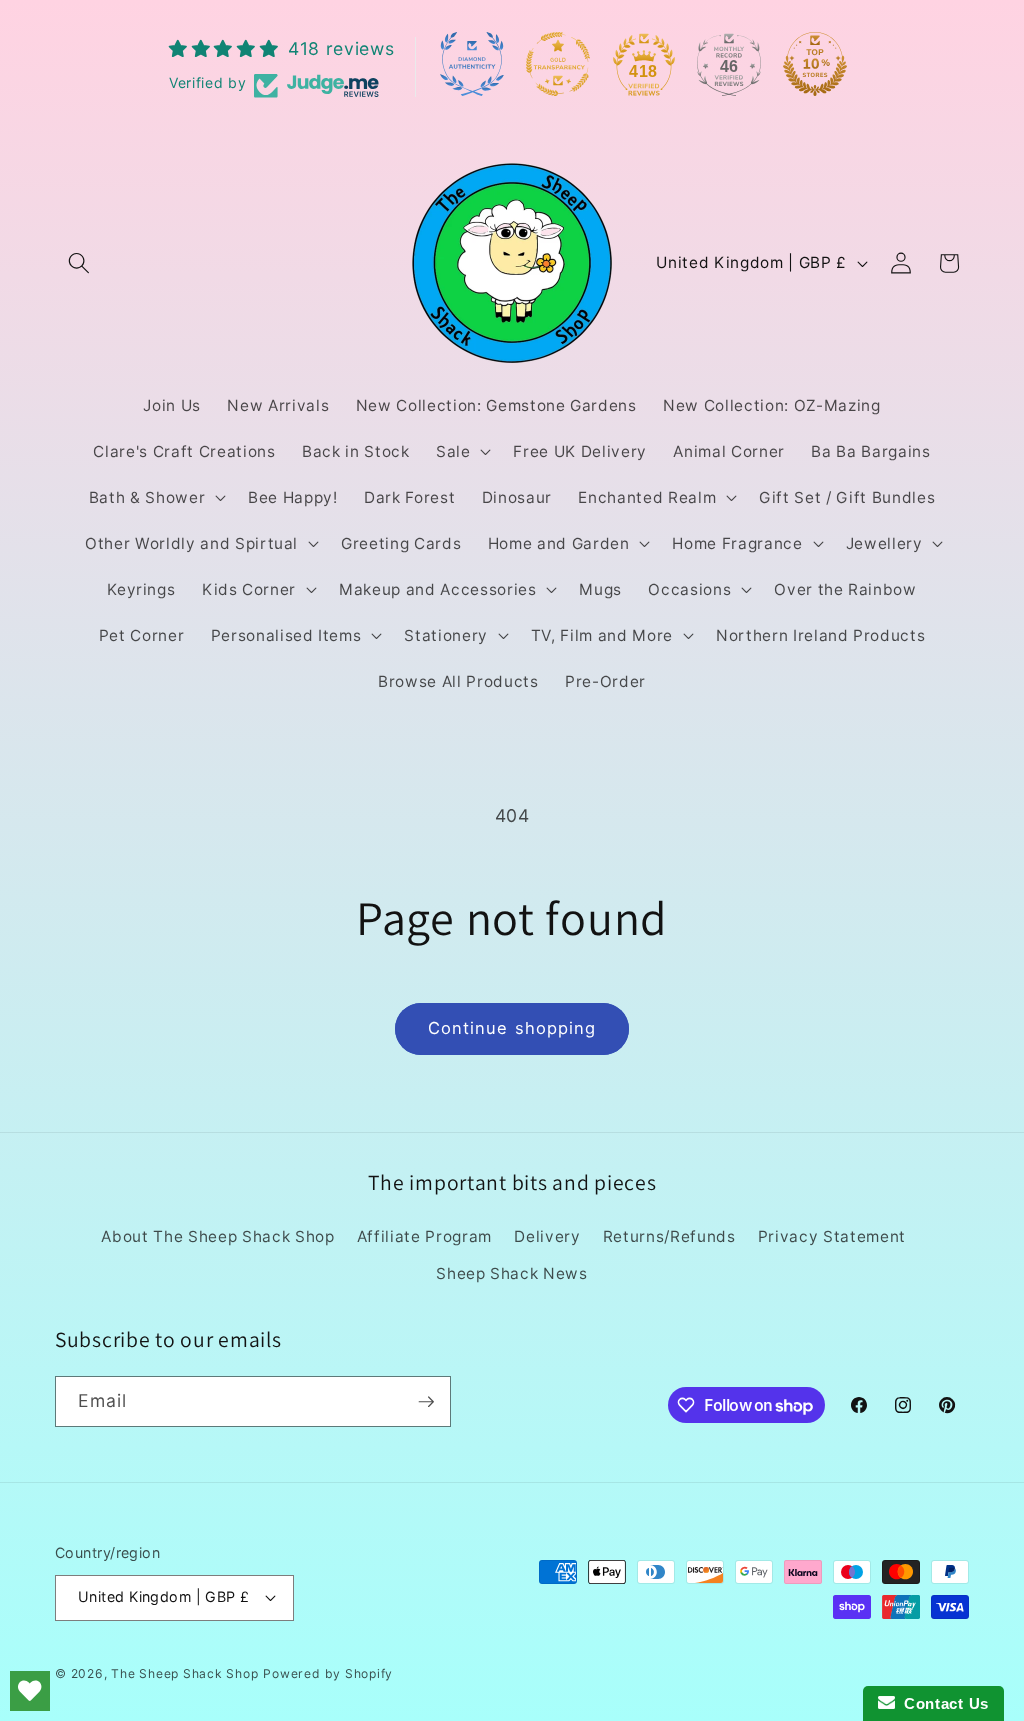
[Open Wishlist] (30, 1691)
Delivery (547, 1236)
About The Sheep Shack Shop (217, 1236)
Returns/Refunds (669, 1236)
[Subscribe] (426, 1402)
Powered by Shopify (328, 1673)
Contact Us (942, 1703)
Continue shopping (512, 1028)
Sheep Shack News (512, 1273)
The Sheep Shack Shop (184, 1673)
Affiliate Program (424, 1236)
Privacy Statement (832, 1236)
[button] (79, 263)
